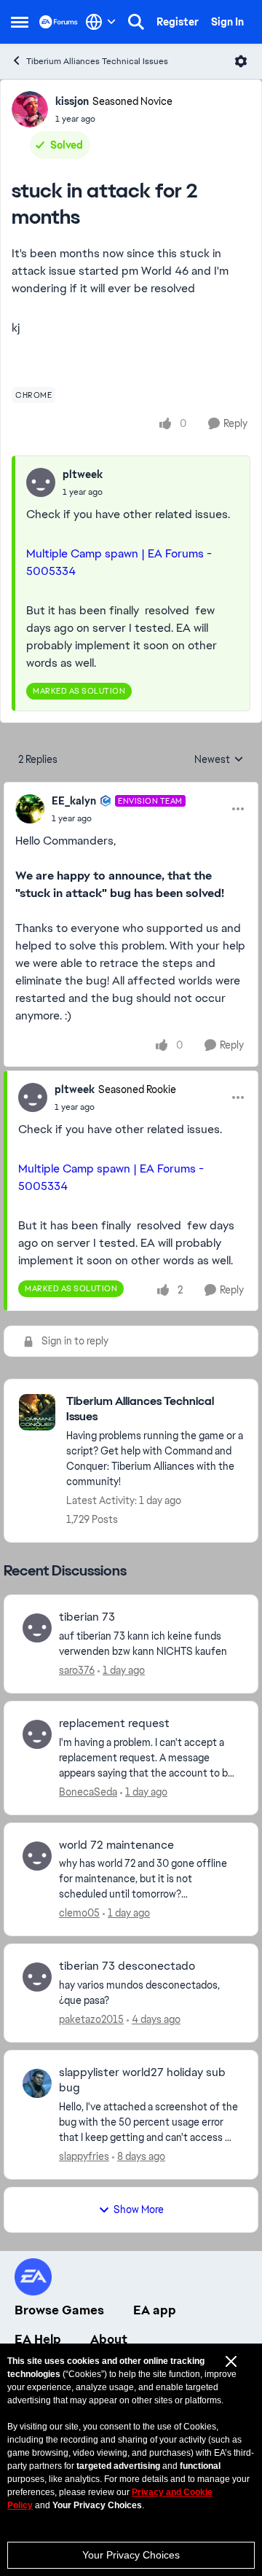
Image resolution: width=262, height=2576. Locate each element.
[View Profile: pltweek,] (41, 482)
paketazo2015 (91, 2019)
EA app (155, 2310)
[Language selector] (101, 22)
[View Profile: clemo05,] (37, 1856)
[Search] (136, 22)
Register (178, 22)
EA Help (38, 2339)
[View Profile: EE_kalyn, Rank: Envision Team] (30, 809)
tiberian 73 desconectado (127, 1966)
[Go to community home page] (59, 21)
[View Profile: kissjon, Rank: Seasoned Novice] (30, 109)
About (109, 2339)
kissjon (72, 101)
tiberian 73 (87, 1617)
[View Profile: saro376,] (37, 1628)
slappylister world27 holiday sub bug (142, 2080)
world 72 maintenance (116, 1845)
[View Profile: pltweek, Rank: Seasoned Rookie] (33, 1097)
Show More (139, 2209)
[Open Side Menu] (20, 22)
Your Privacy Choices (131, 2555)
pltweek (83, 474)
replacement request (114, 1723)
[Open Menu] (241, 61)
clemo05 (79, 1913)
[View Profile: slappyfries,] (37, 2083)
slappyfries (84, 2156)
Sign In (227, 22)
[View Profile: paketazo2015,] (37, 1977)
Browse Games (59, 2310)
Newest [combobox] (219, 760)
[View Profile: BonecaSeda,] (37, 1734)
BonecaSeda (88, 1792)
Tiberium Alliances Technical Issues (97, 61)
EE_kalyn (74, 801)
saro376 (77, 1670)
